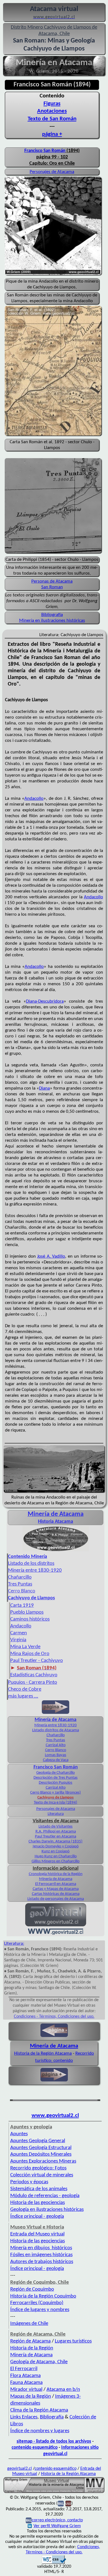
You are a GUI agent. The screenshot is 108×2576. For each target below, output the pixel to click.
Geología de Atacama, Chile (39, 2362)
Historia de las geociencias (38, 2203)
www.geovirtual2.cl (55, 2116)
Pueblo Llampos (27, 1612)
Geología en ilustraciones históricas (47, 2210)
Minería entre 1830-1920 (35, 1570)
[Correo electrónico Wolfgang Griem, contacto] (61, 2503)
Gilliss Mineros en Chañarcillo (56, 1861)
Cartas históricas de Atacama (56, 1894)
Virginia (18, 1640)
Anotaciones (52, 111)
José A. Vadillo (51, 1256)
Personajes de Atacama (52, 172)
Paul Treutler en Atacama (56, 1837)
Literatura (56, 1814)
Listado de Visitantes (56, 1827)
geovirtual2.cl (20, 2469)
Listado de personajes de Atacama (56, 1899)
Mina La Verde (25, 1647)
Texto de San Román (52, 119)
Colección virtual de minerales (42, 2175)
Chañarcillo (20, 1577)
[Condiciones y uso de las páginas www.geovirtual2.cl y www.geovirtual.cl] (68, 2503)
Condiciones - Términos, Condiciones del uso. (54, 2017)
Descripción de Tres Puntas (56, 1778)
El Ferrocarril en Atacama (56, 1884)
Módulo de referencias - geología (45, 2196)
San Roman (52, 587)
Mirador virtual (26, 2390)
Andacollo (34, 799)
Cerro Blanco (22, 1591)
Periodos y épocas (29, 2182)
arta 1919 (22, 1606)
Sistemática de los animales (39, 2189)
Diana (44, 1088)
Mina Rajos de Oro (30, 1654)
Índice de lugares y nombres (40, 2310)
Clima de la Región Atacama (39, 2410)
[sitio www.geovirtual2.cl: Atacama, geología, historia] (56, 1926)
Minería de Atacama (56, 1720)
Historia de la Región (32, 2348)
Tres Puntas (20, 1584)
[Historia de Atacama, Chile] (56, 1551)
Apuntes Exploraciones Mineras (43, 2161)
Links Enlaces (24, 2417)
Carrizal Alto (56, 1745)
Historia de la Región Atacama (43, 2053)
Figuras (52, 104)
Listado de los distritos (31, 1564)
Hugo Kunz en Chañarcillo (56, 1856)
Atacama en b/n (63, 2390)
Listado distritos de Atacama (56, 1730)
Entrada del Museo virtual (37, 2234)
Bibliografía (52, 615)
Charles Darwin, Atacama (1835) (56, 1841)
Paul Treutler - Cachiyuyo (37, 1661)
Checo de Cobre (25, 1689)
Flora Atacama (25, 2376)
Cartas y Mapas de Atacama (56, 1889)
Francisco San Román (45, 151)
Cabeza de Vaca (56, 1760)
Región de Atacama (30, 2341)
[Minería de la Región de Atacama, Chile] (54, 2492)
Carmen (19, 1633)
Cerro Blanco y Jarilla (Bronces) (56, 1793)
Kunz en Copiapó (56, 1851)
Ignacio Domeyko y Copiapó (56, 1846)
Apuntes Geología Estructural (41, 2148)
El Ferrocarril (24, 2369)
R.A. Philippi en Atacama (56, 1832)
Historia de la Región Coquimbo (43, 2296)
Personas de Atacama (52, 581)
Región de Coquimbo (32, 2289)
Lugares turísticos (73, 2341)
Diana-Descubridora (45, 1001)
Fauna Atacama (26, 2383)
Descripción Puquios (56, 1783)
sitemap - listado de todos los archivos (54, 2441)
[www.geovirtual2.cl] (56, 1934)
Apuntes (19, 2134)
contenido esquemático (35, 2448)
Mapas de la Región (31, 2396)
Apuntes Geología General (38, 2141)
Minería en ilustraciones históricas (52, 621)
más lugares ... (23, 1696)
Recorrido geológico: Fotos (38, 2168)
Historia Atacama (56, 1522)
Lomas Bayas (56, 1755)
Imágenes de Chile (29, 2324)
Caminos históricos (30, 1619)
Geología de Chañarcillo (56, 1773)
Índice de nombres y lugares (40, 2431)
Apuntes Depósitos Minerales (41, 2154)
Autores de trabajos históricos (42, 2262)
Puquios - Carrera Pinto (33, 1683)
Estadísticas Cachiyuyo (34, 1675)
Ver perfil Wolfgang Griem (57, 2526)
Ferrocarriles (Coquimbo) (37, 2303)
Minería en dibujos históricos (41, 2248)
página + (52, 134)
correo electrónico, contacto (57, 2520)
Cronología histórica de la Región (56, 1874)
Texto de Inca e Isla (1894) (56, 1803)
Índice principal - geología (37, 2217)
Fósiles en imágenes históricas (41, 2255)
